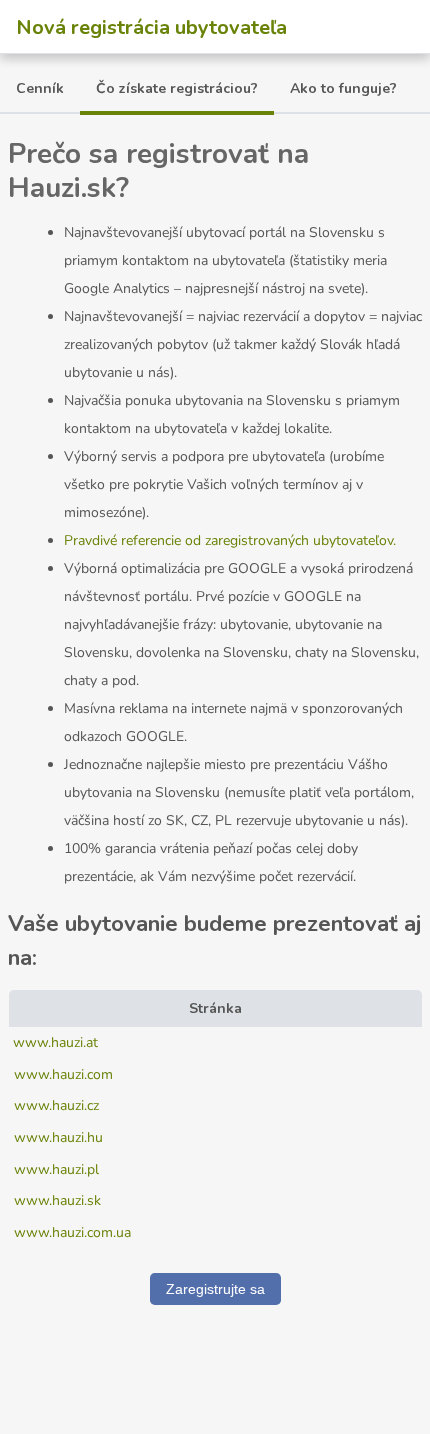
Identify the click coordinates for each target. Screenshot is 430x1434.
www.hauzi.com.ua (72, 1232)
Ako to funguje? (343, 88)
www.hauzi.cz (56, 1105)
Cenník (40, 88)
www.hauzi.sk (57, 1200)
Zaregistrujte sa (215, 1289)
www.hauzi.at (55, 1042)
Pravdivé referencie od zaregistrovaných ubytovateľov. (230, 540)
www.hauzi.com (63, 1074)
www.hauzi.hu (58, 1137)
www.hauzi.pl (56, 1169)
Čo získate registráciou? (177, 88)
